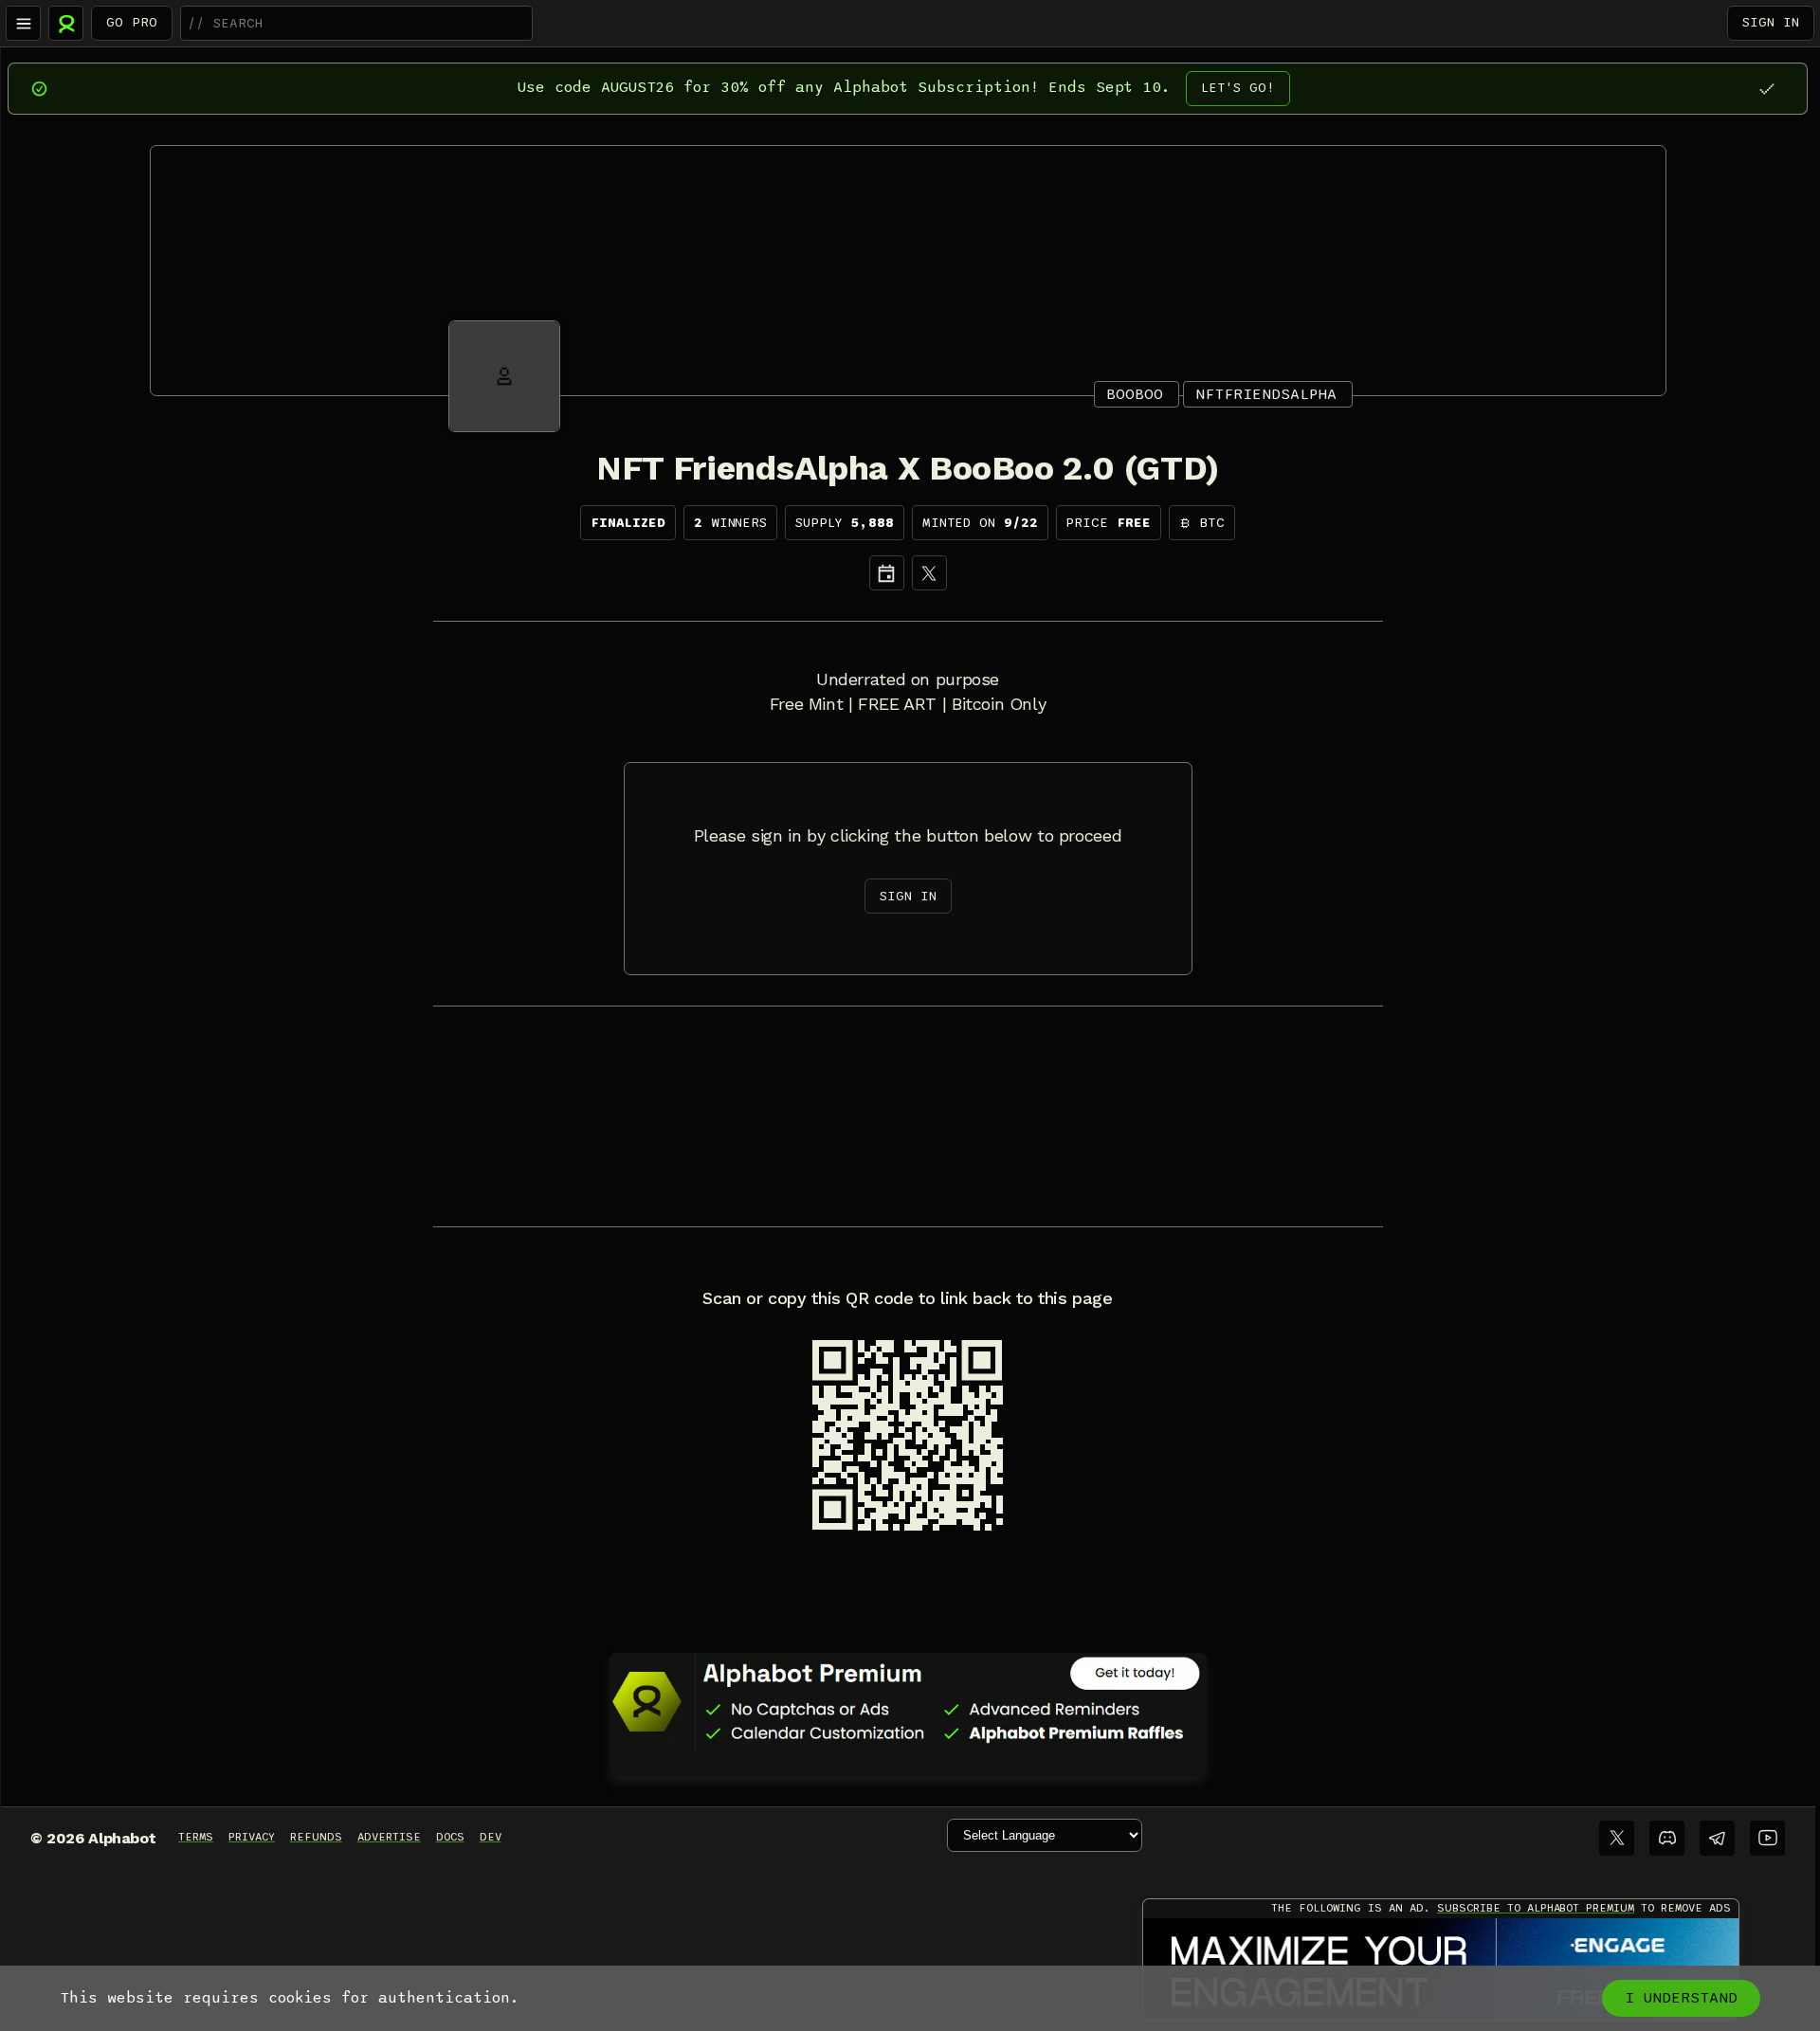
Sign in (1771, 22)
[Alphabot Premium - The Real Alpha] (908, 1701)
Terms (196, 1837)
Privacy (252, 1837)
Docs (450, 1837)
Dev (491, 1837)
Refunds (316, 1837)
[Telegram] (1717, 1838)
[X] (929, 573)
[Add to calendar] (887, 573)
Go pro (132, 22)
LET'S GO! (1238, 88)
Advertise (389, 1837)
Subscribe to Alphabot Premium (1536, 1908)
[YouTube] (1767, 1838)
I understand (1681, 1998)
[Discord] (1667, 1838)
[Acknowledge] (1766, 89)
